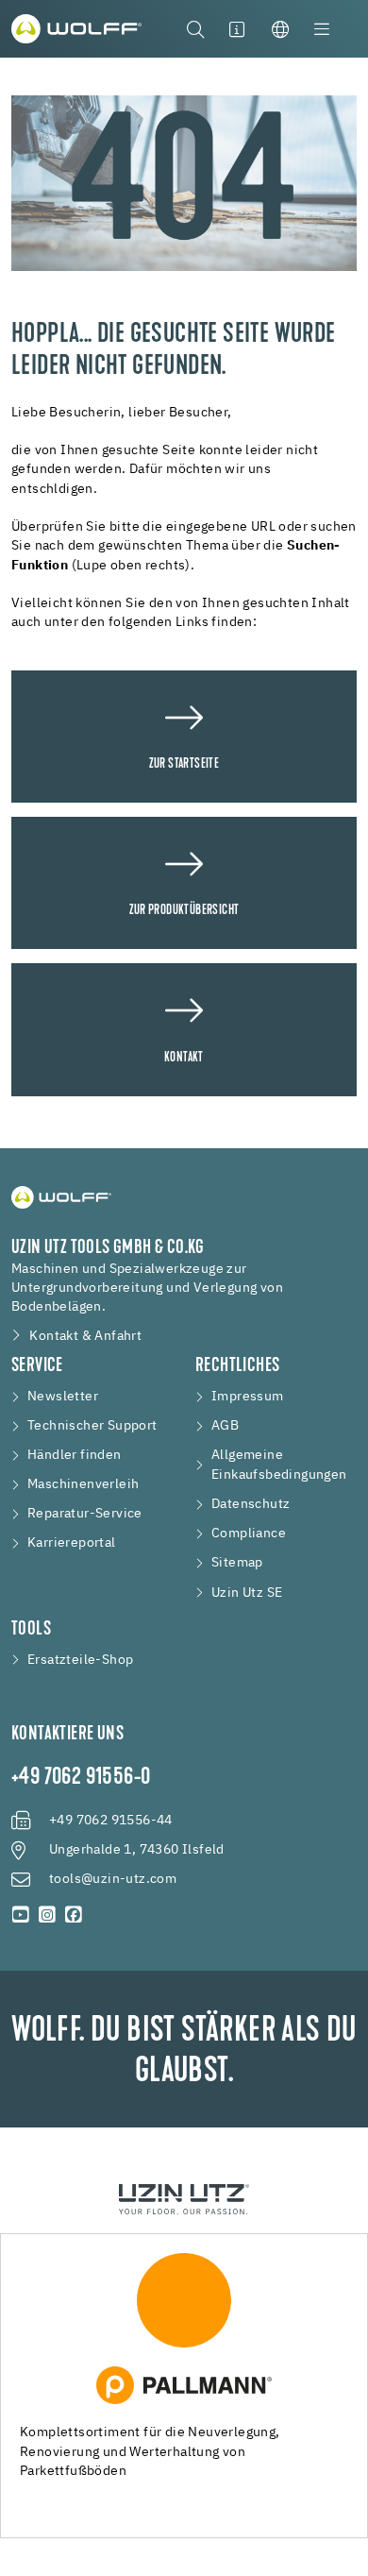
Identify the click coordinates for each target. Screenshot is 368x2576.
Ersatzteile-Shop (80, 1660)
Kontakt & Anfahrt (85, 1336)
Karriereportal (72, 1543)
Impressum (248, 1397)
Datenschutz (251, 1504)
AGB (225, 1426)
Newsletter (63, 1397)
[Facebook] (74, 1915)
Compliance (249, 1534)
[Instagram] (47, 1915)
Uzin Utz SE (247, 1593)
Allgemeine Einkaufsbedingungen (279, 1465)
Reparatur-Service (85, 1514)
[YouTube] (21, 1915)
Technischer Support (92, 1426)
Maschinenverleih (83, 1484)
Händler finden (75, 1455)
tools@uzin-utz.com (113, 1879)
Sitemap (237, 1563)
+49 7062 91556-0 (81, 1778)
